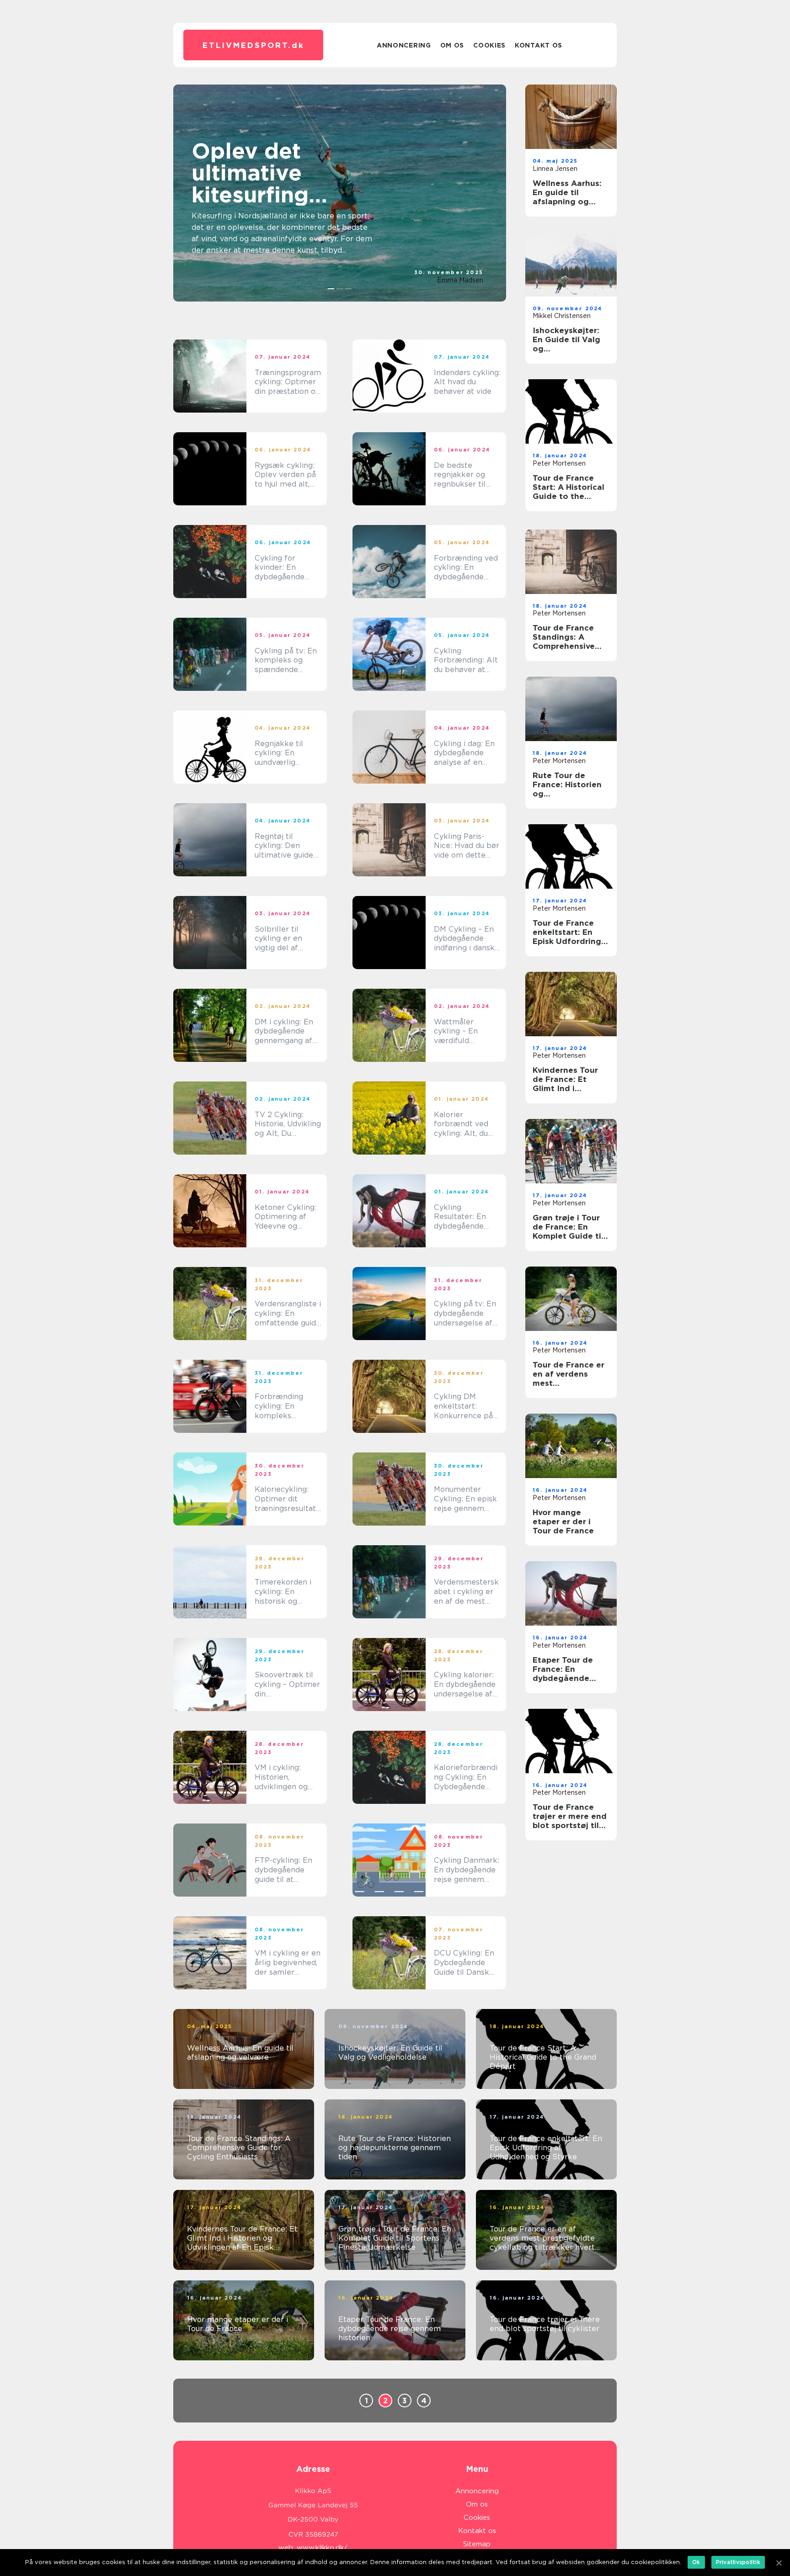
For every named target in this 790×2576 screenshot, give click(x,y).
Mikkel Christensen (562, 316)
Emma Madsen (460, 280)
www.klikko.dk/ (322, 2548)
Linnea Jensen (555, 169)
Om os (452, 45)
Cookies (489, 45)
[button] (331, 289)
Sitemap (477, 2544)
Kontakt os (539, 45)
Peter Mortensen (559, 463)
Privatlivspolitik (738, 2562)
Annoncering (404, 45)
